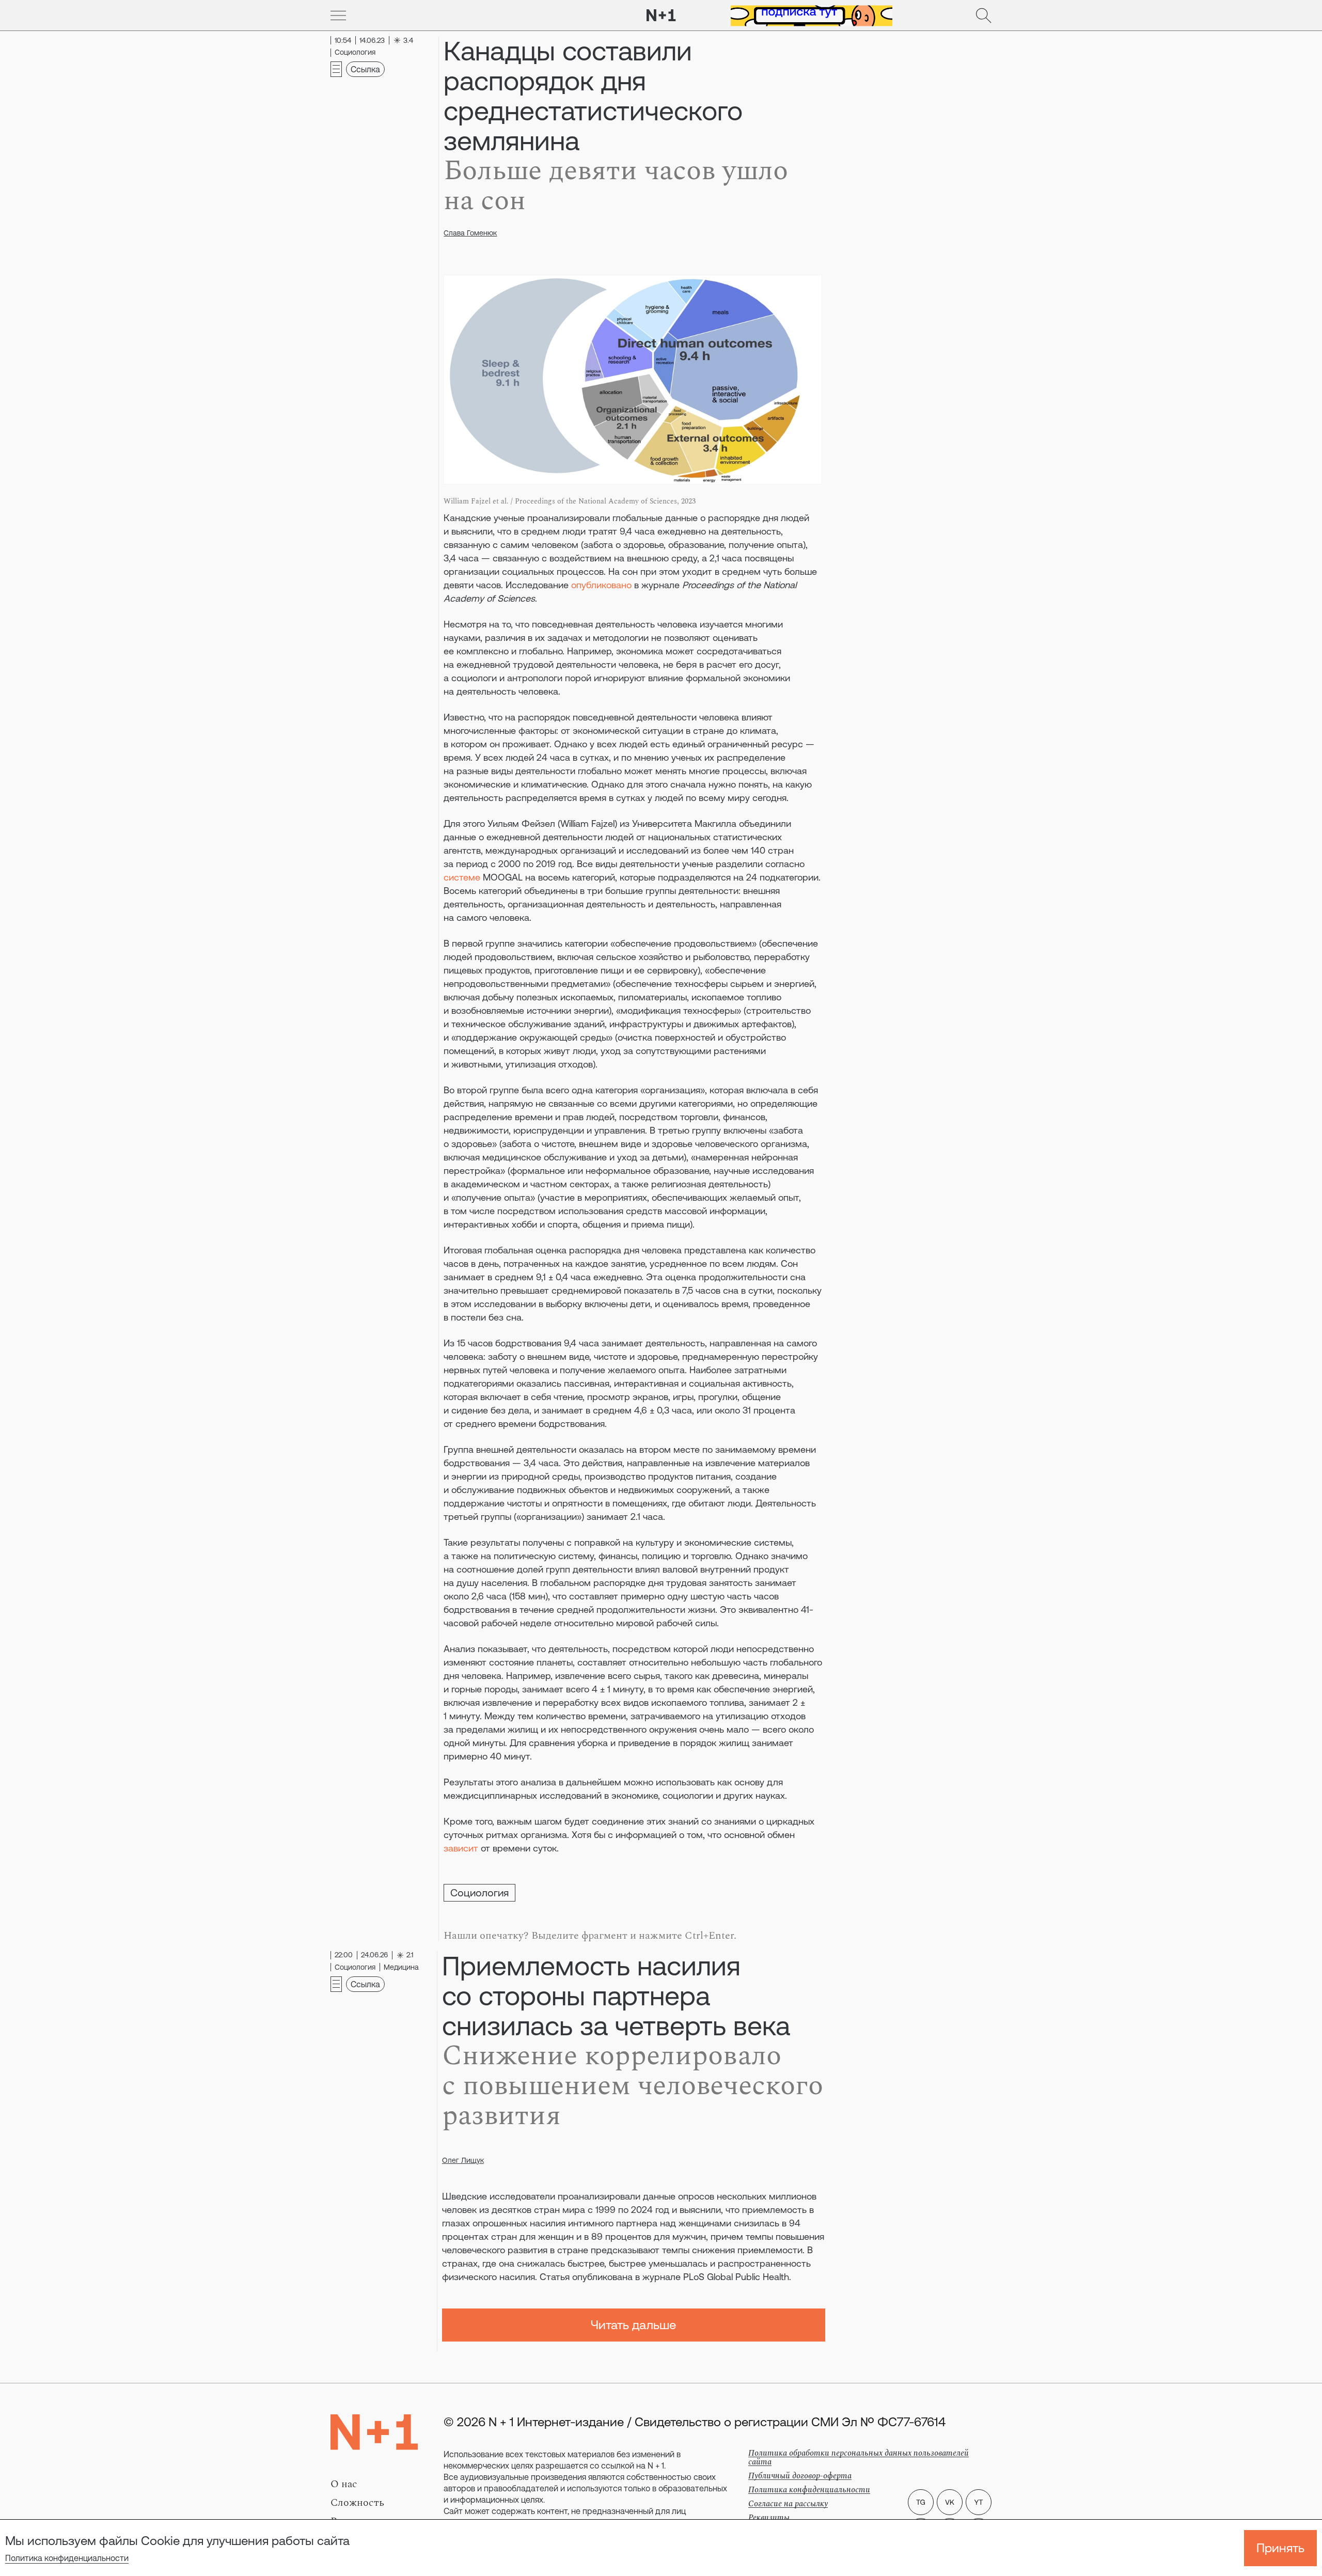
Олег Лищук (463, 2160)
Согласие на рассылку (788, 2504)
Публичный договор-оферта (800, 2476)
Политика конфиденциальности (67, 2558)
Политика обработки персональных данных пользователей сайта (859, 2457)
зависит (461, 1848)
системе (462, 877)
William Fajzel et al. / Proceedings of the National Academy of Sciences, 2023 (570, 501)
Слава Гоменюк (470, 233)
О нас (344, 2484)
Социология (479, 1892)
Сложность (357, 2503)
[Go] (338, 15)
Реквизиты (769, 2518)
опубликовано (601, 585)
